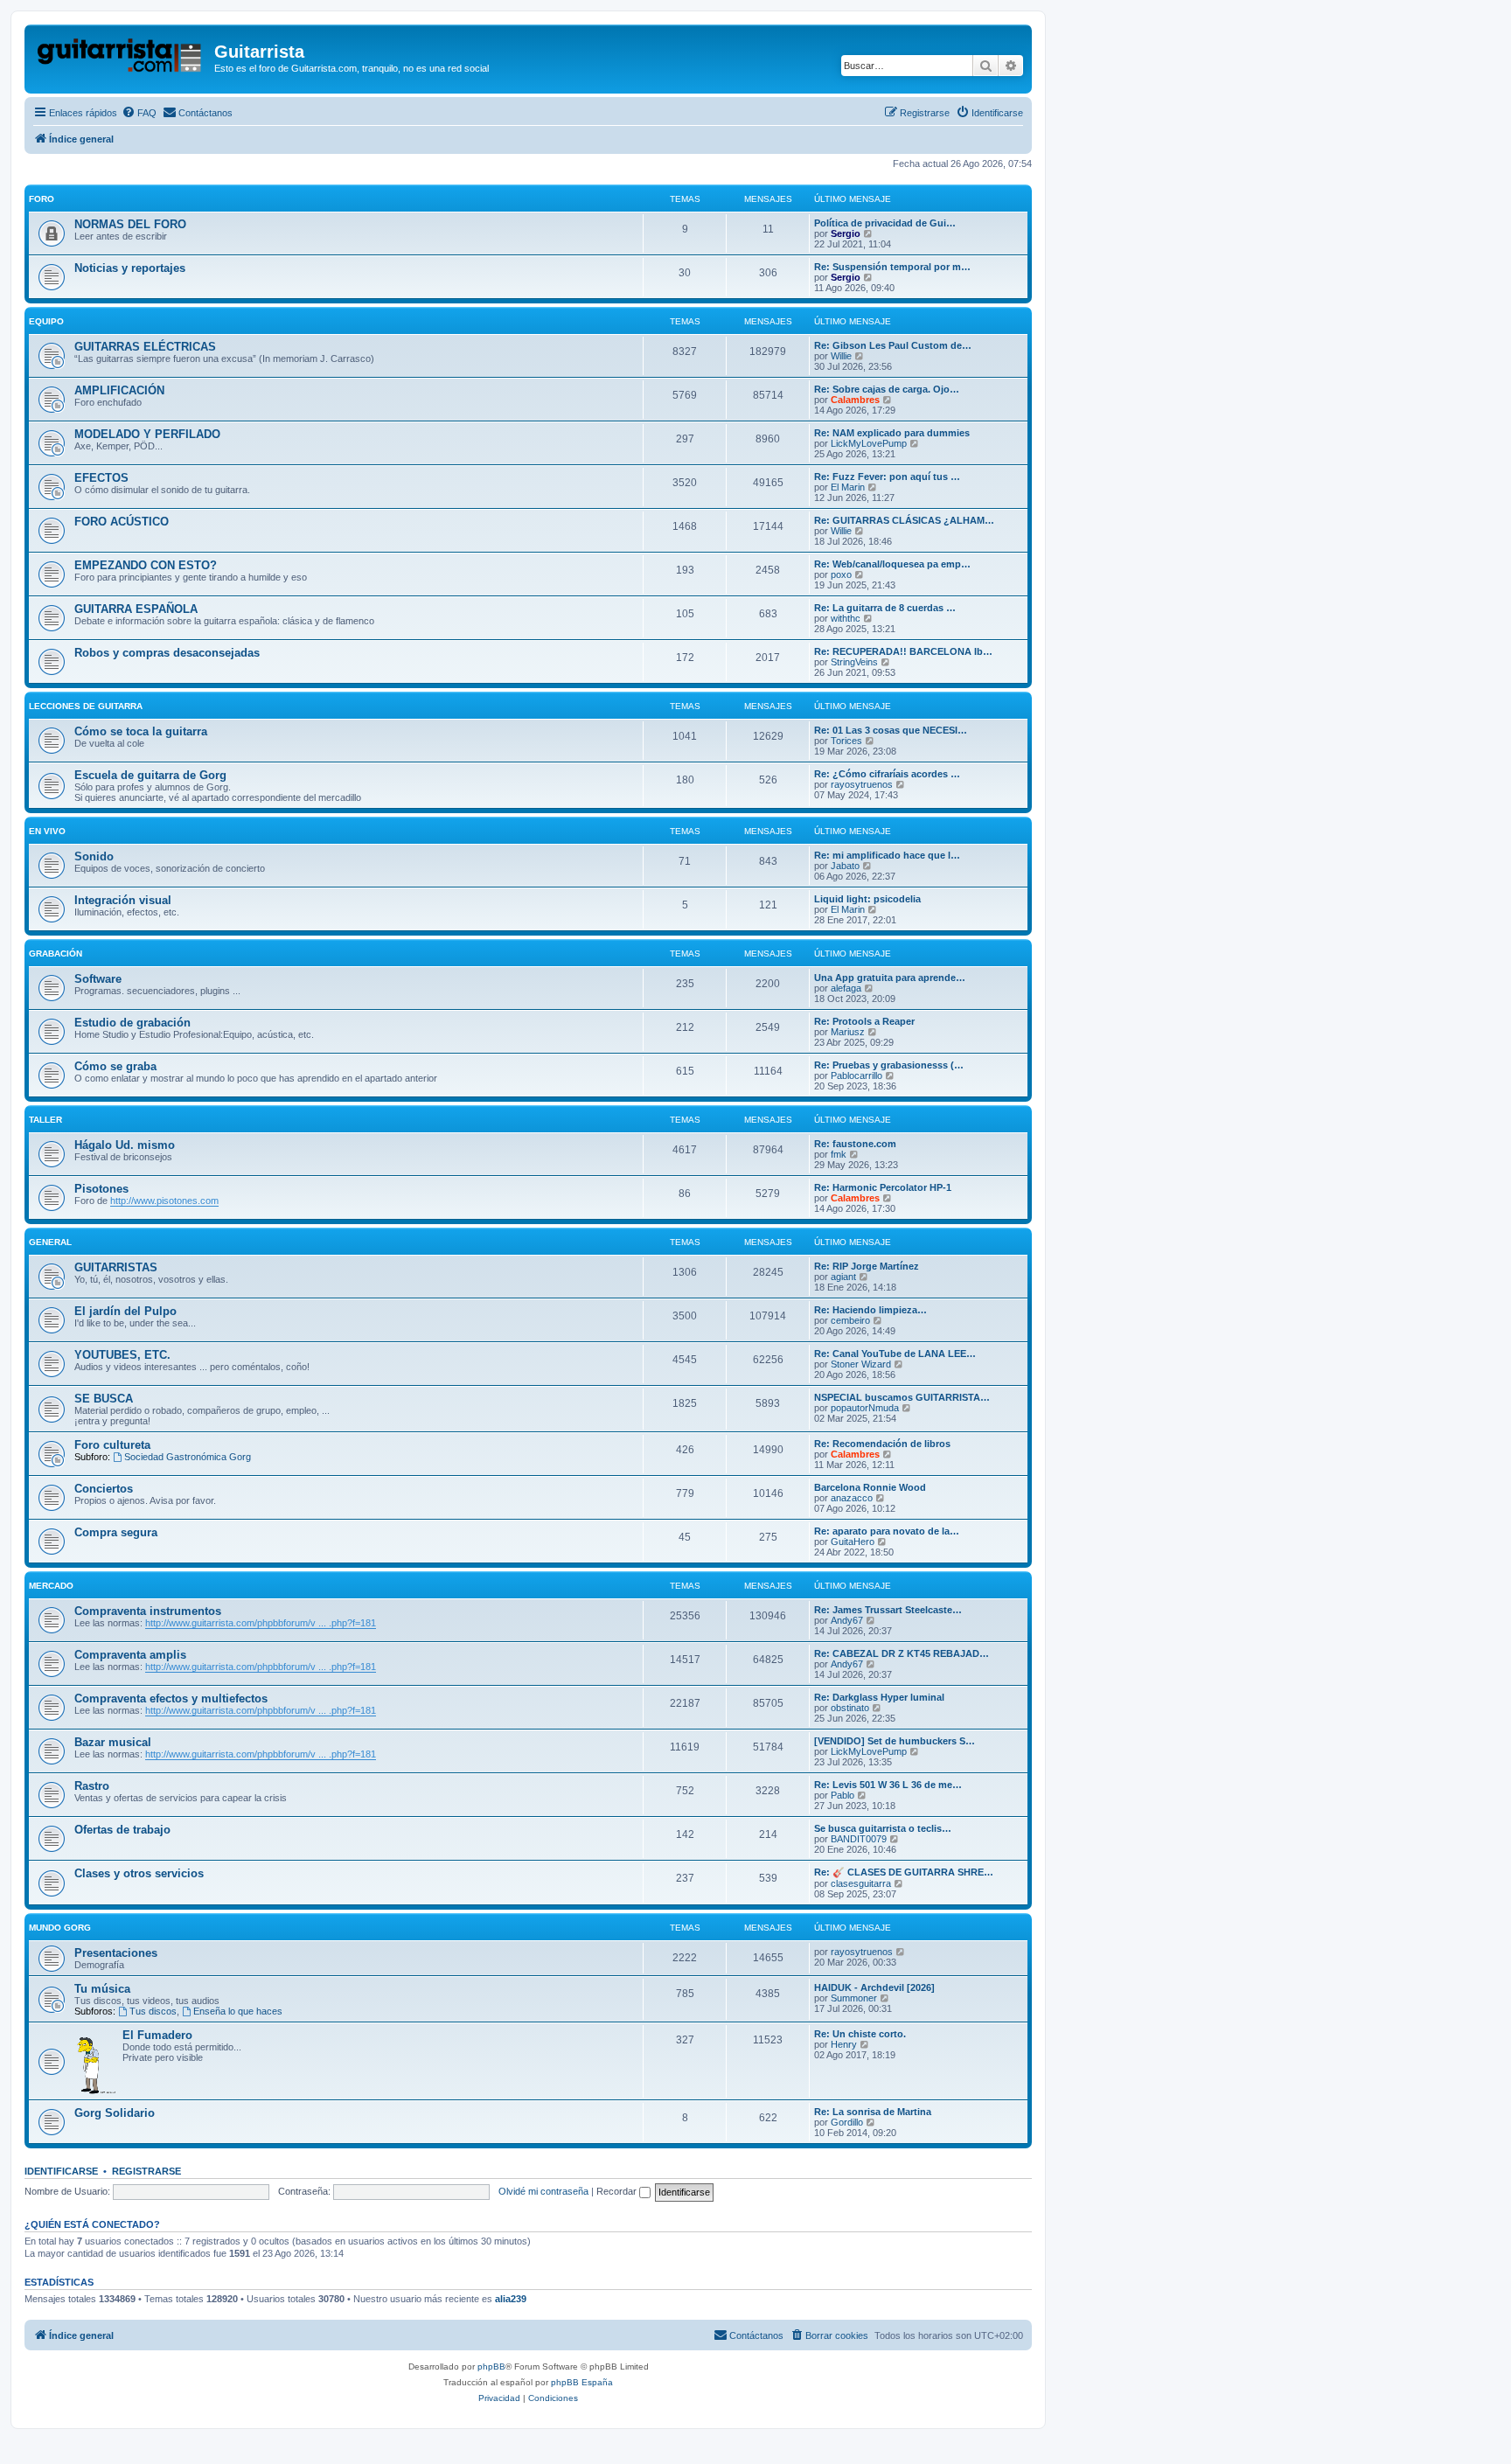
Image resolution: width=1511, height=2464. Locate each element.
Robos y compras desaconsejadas (167, 653)
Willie (841, 356)
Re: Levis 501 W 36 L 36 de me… (888, 1785)
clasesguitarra (861, 1883)
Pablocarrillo (856, 1075)
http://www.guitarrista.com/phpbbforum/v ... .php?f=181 (261, 1623)
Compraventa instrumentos (148, 1611)
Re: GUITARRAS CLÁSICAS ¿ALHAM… (904, 520)
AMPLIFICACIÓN (119, 390)
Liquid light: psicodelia (867, 899)
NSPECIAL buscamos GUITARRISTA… (902, 1397)
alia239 (511, 2299)
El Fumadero (157, 2035)
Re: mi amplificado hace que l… (887, 855)
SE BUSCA (104, 1399)
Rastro (92, 1786)
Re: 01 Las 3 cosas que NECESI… (891, 730)
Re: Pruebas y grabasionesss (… (889, 1065)
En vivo (47, 831)
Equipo (46, 321)
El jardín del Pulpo (125, 1311)
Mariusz (848, 1032)
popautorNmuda (865, 1408)
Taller (45, 1120)
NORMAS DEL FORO (130, 224)
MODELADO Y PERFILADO (147, 434)
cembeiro (850, 1320)
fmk (839, 1154)
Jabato (845, 866)
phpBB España (582, 2382)
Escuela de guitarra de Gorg (150, 775)
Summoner (854, 1998)
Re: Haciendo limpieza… (870, 1310)
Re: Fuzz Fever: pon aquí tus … (887, 477)
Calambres (855, 400)
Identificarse (61, 2171)
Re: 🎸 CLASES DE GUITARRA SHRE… (904, 1872)
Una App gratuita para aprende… (890, 978)
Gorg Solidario (115, 2113)
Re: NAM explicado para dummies (892, 433)
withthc (846, 618)
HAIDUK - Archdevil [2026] (874, 1987)
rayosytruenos (862, 784)
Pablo (843, 1795)
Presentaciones (116, 1953)
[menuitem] (139, 113)
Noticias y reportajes (130, 268)
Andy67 (847, 1620)
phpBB (491, 2367)
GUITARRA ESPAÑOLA (136, 609)
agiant (843, 1277)
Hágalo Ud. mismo (125, 1145)
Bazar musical (113, 1742)
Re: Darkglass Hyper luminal (879, 1697)
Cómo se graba (115, 1066)
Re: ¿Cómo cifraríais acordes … (887, 774)
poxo (841, 574)
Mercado (51, 1586)
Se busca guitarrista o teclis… (883, 1828)
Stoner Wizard (861, 1364)
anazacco (852, 1498)
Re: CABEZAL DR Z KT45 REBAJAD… (902, 1653)
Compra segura (116, 1532)
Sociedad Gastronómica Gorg (188, 1457)
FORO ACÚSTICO (122, 522)
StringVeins (854, 662)
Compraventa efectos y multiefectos (171, 1698)
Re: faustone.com (855, 1144)
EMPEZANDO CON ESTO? (146, 565)
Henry (844, 2044)
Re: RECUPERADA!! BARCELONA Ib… (903, 651)
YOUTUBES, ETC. (122, 1355)
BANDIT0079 (859, 1839)
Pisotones (101, 1189)
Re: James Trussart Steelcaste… (888, 1610)
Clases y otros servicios (139, 1873)
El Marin (848, 487)
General (50, 1242)
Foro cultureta (112, 1445)
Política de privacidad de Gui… (885, 223)
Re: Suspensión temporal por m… (892, 267)
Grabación (56, 954)
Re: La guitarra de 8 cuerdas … (885, 608)
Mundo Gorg (60, 1928)
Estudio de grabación (132, 1023)
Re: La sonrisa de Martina (873, 2112)
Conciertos (104, 1489)
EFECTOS (101, 478)
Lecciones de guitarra (86, 706)
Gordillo (847, 2122)
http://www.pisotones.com (164, 1201)
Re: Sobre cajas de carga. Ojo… (887, 389)
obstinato (850, 1708)
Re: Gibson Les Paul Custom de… (893, 345)
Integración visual (123, 900)
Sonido (94, 856)
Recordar (618, 2191)
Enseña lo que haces (238, 2011)
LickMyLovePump (869, 443)
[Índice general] (122, 57)
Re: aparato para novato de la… (887, 1531)
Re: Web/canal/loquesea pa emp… (892, 564)
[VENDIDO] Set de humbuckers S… (895, 1741)
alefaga (846, 988)
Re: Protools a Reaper (864, 1021)
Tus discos (153, 2011)
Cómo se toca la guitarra (141, 731)
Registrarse (146, 2171)
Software (98, 979)
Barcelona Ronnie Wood (870, 1487)
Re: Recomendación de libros (882, 1444)
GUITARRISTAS (116, 1267)
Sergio (846, 233)
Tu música (102, 1989)
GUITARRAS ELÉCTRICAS (145, 347)
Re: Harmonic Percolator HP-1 (883, 1187)
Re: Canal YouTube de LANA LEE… (895, 1354)
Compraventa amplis (130, 1655)
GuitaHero (853, 1542)
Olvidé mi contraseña (543, 2191)
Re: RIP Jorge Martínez (867, 1266)
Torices (846, 741)
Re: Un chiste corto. (860, 2034)
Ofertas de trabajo (122, 1830)
